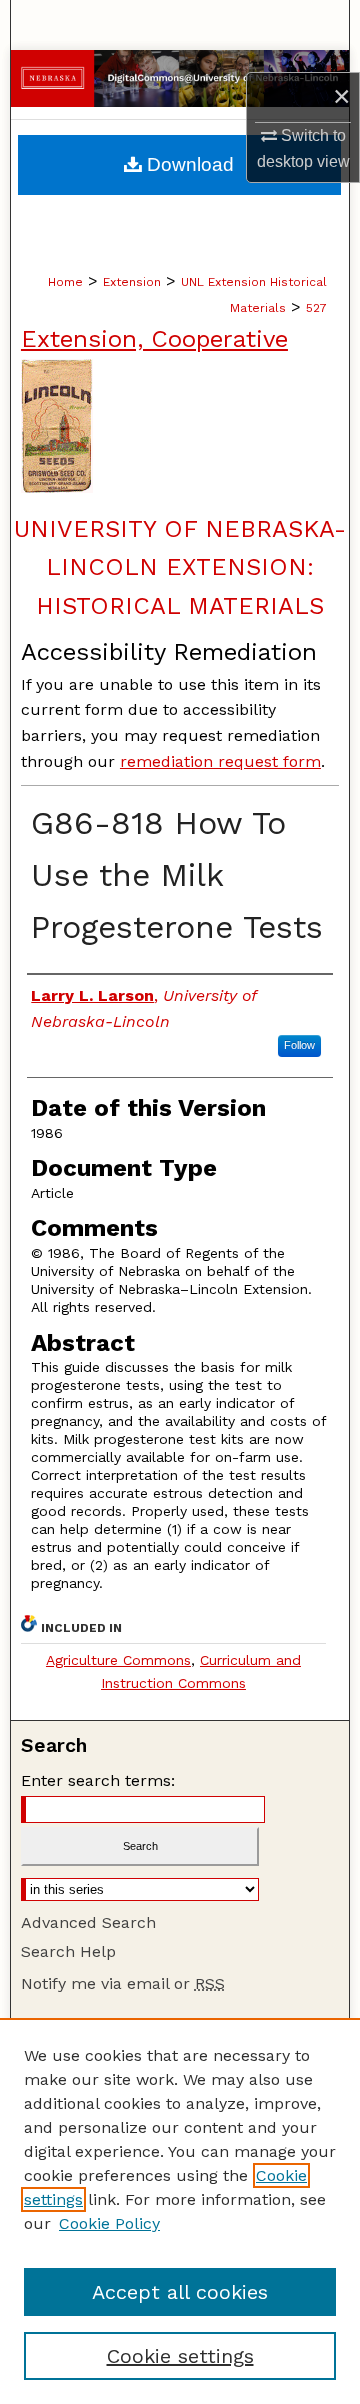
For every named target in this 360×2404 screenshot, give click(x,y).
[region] (180, 2211)
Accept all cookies (180, 2292)
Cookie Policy (109, 2223)
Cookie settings (180, 2356)
